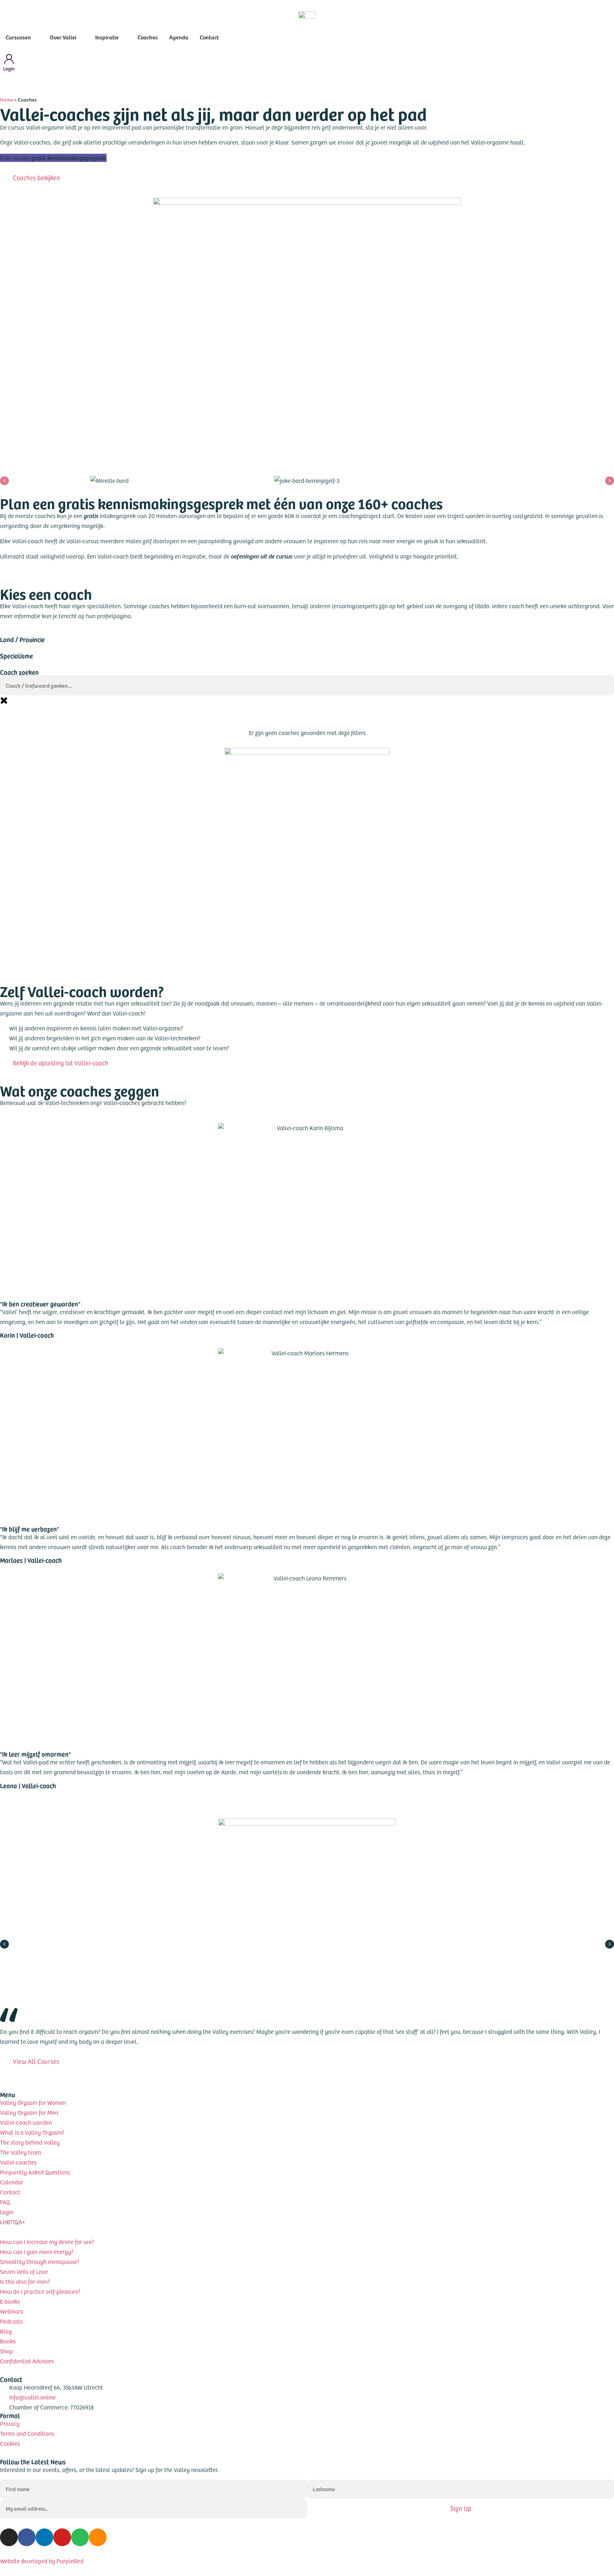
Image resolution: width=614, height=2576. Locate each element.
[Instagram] (9, 2537)
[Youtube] (62, 2537)
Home (7, 100)
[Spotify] (80, 2537)
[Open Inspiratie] (123, 37)
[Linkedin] (44, 2537)
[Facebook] (27, 2537)
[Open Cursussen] (36, 37)
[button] (4, 481)
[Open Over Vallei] (81, 37)
